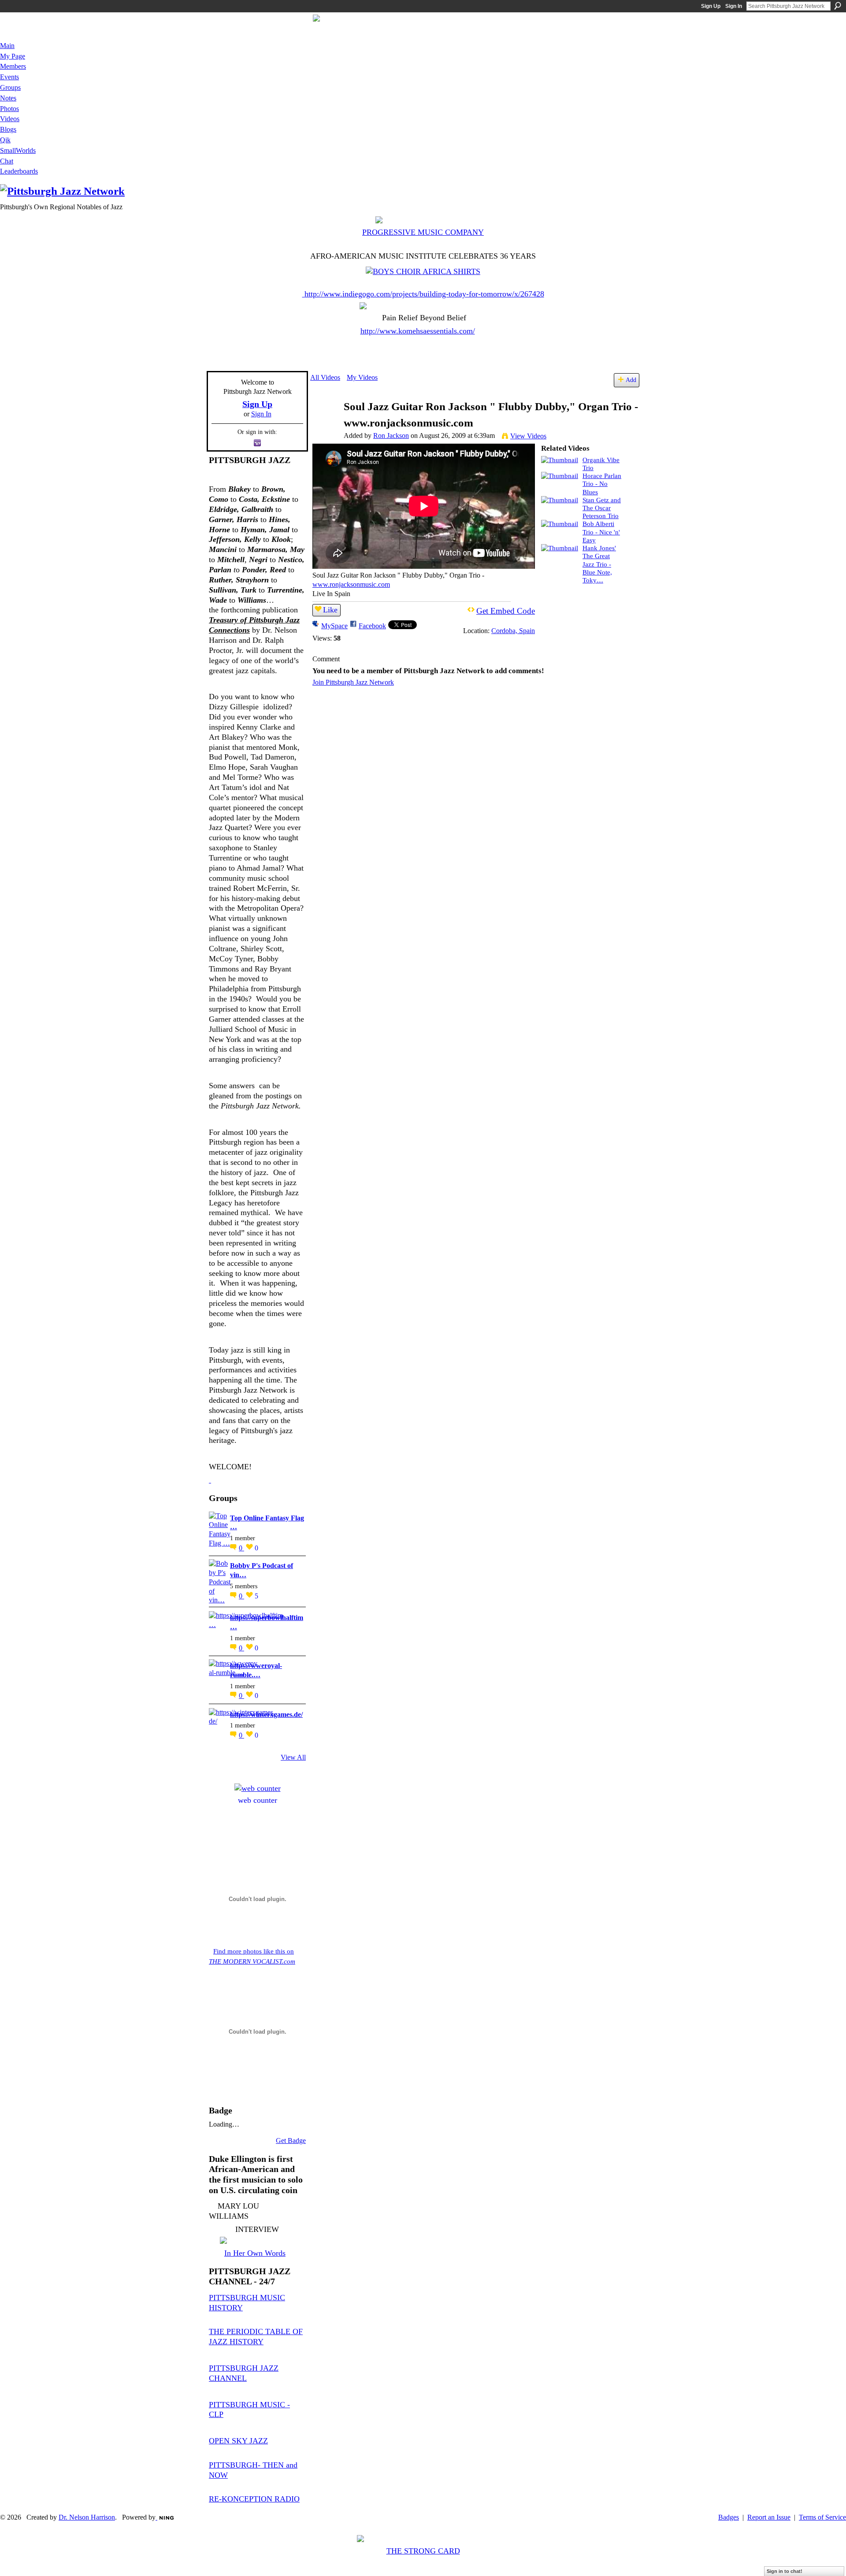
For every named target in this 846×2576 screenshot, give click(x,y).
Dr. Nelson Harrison (87, 2517)
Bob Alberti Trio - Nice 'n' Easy (601, 532)
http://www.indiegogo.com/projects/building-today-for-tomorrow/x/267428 (424, 294)
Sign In (734, 6)
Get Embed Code (506, 611)
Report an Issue (769, 2517)
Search (838, 6)
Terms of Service (822, 2517)
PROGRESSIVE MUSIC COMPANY (423, 232)
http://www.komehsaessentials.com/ (418, 331)
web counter (258, 1800)
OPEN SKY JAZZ (238, 2441)
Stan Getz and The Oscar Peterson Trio (602, 508)
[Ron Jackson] (327, 424)
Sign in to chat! (785, 2571)
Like (330, 610)
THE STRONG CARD (423, 2551)
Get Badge (291, 2140)
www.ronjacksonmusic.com (351, 584)
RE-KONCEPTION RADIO (254, 2499)
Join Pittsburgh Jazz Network (353, 682)
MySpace (334, 626)
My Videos (362, 377)
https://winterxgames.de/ (266, 1714)
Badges (729, 2517)
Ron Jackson (391, 436)
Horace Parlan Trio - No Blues (602, 484)
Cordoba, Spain (513, 631)
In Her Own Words (255, 2253)
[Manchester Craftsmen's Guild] (210, 1480)
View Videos (528, 436)
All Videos (325, 377)
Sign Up (711, 6)
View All (293, 1757)
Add (631, 380)
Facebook (372, 626)
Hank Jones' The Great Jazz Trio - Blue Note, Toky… (599, 564)
